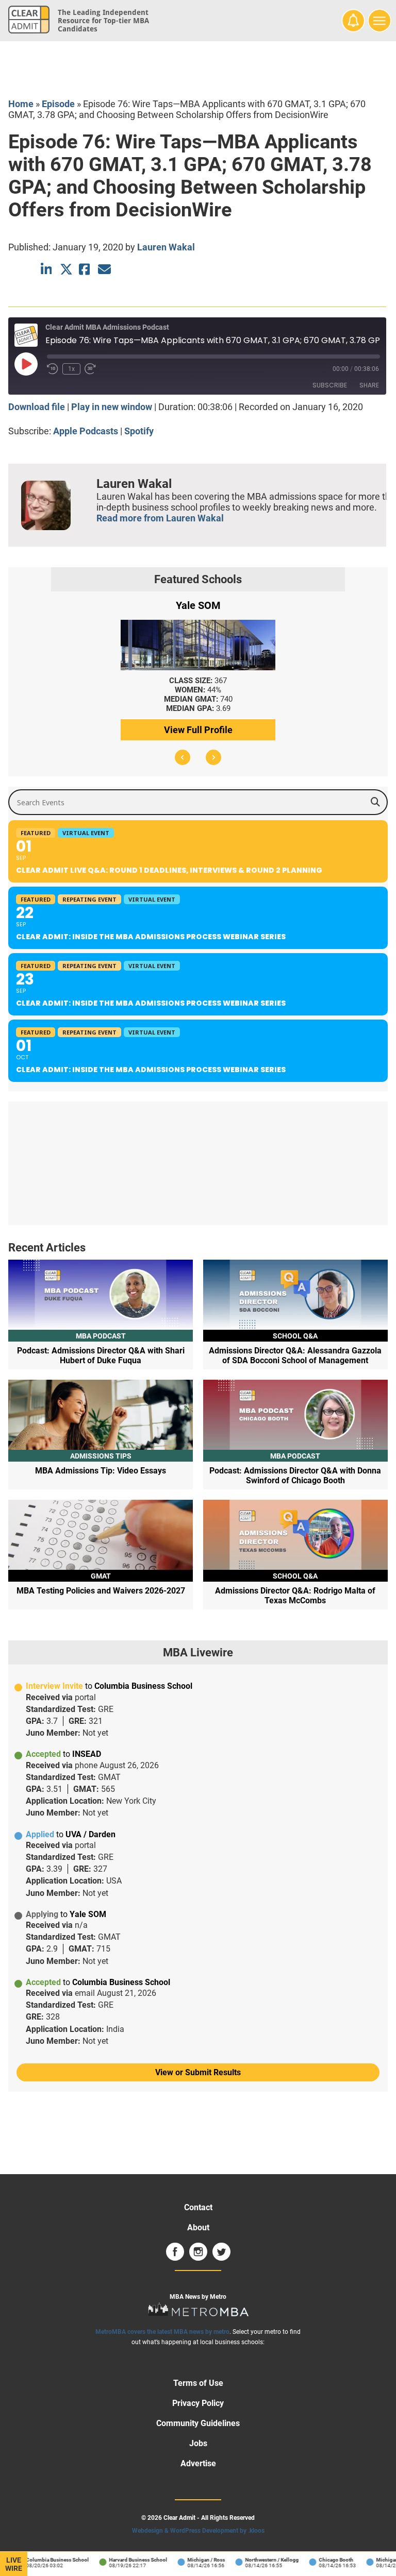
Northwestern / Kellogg (262, 2560)
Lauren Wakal (166, 247)
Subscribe (330, 385)
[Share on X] (66, 269)
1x (71, 369)
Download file (37, 407)
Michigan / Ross (196, 2560)
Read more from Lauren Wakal (160, 518)
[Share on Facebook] (85, 269)
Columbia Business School (47, 2560)
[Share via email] (104, 269)
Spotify (139, 431)
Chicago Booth (326, 2560)
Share (369, 385)
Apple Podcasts (86, 431)
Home (21, 104)
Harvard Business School (128, 2560)
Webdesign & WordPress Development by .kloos (198, 2531)
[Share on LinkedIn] (47, 269)
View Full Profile (198, 730)
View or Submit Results (198, 2072)
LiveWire (14, 2564)
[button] (183, 757)
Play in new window (112, 407)
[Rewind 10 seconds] (53, 369)
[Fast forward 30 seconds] (90, 369)
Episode (58, 104)
